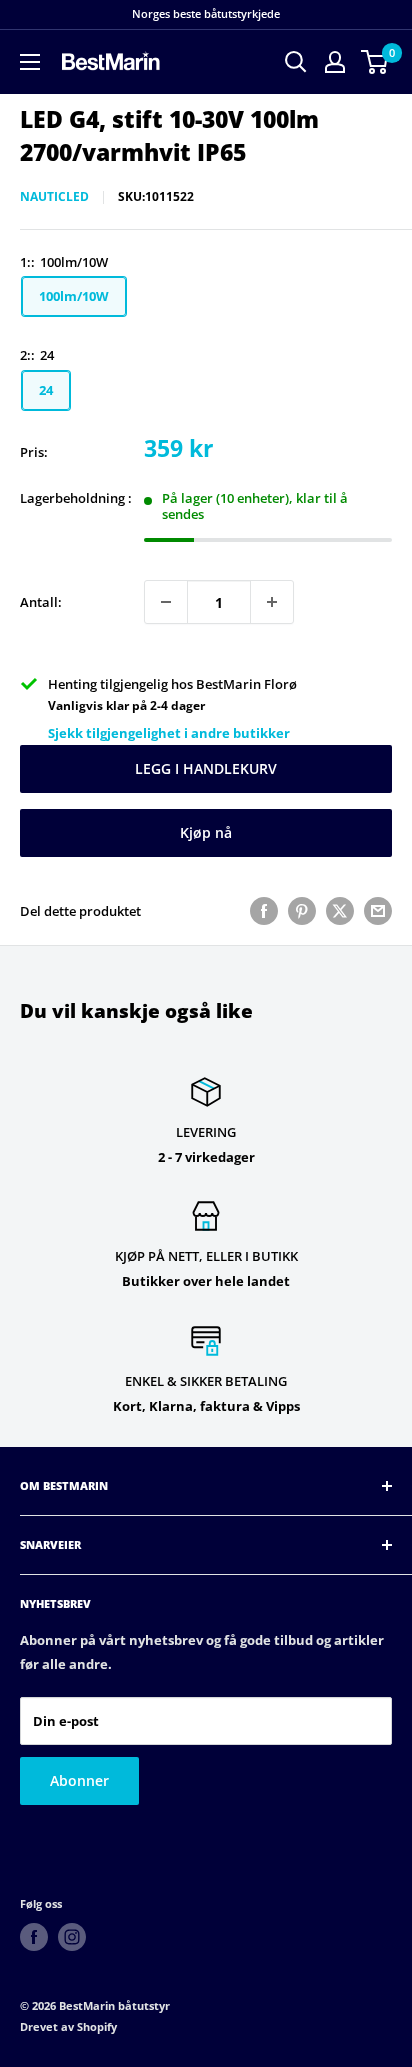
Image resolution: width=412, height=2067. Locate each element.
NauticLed (54, 196)
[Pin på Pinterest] (302, 911)
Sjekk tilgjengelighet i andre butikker (169, 733)
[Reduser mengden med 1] (166, 602)
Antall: (41, 602)
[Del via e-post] (378, 911)
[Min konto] (335, 62)
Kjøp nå (206, 832)
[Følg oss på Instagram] (72, 1937)
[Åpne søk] (296, 62)
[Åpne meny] (30, 62)
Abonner (79, 1780)
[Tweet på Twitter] (340, 911)
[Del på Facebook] (264, 911)
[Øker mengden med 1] (272, 602)
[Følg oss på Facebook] (34, 1937)
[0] (375, 62)
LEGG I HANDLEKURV (206, 768)
